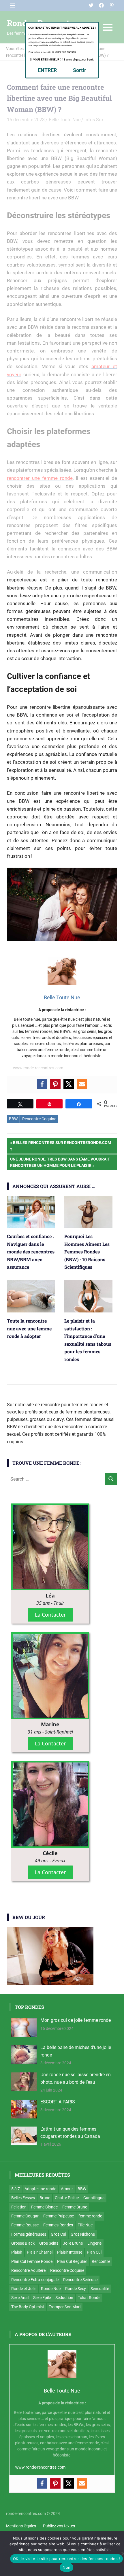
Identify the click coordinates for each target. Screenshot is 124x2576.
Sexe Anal (20, 2298)
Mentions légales (21, 2526)
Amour (67, 2189)
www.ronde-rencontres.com (38, 1068)
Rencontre (101, 2261)
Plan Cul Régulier (72, 2261)
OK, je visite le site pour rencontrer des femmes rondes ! (66, 2559)
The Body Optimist (28, 2307)
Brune (45, 2198)
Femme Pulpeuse (59, 2216)
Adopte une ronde (40, 2189)
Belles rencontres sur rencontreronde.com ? (61, 1146)
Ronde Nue (51, 2289)
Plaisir (17, 2252)
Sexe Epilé (42, 2298)
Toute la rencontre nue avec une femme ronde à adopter (29, 1328)
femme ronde (90, 2216)
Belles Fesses (23, 2198)
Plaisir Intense (70, 2252)
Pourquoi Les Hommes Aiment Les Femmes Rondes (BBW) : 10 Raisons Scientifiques (87, 1252)
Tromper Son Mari (65, 2307)
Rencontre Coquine (39, 1119)
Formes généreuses (29, 2234)
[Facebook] (42, 1084)
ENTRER (47, 70)
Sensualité (100, 2289)
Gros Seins (49, 2243)
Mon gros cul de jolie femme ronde (76, 2020)
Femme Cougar (25, 2216)
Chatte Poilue (67, 2198)
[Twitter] (69, 1084)
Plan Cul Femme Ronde (32, 2261)
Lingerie (94, 2243)
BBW (13, 1119)
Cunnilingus (94, 2198)
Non (66, 2567)
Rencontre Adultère (28, 2270)
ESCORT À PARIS (58, 2102)
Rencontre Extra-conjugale (35, 2280)
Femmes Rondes (58, 2225)
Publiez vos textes (59, 2526)
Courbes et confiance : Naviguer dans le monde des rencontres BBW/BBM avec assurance (31, 1252)
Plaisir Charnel (40, 2252)
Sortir (80, 70)
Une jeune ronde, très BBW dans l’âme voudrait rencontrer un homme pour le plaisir (60, 1162)
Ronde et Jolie (24, 2289)
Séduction (64, 2298)
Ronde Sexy (76, 2289)
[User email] (82, 1084)
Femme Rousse (25, 2225)
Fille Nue (85, 2225)
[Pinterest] (55, 1084)
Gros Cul (58, 2234)
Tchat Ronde (89, 2298)
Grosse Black (23, 2243)
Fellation (19, 2207)
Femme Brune (75, 2207)
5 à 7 (16, 2189)
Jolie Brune (73, 2243)
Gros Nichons (83, 2234)
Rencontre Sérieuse (80, 2280)
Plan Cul (94, 2252)
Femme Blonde (44, 2207)
